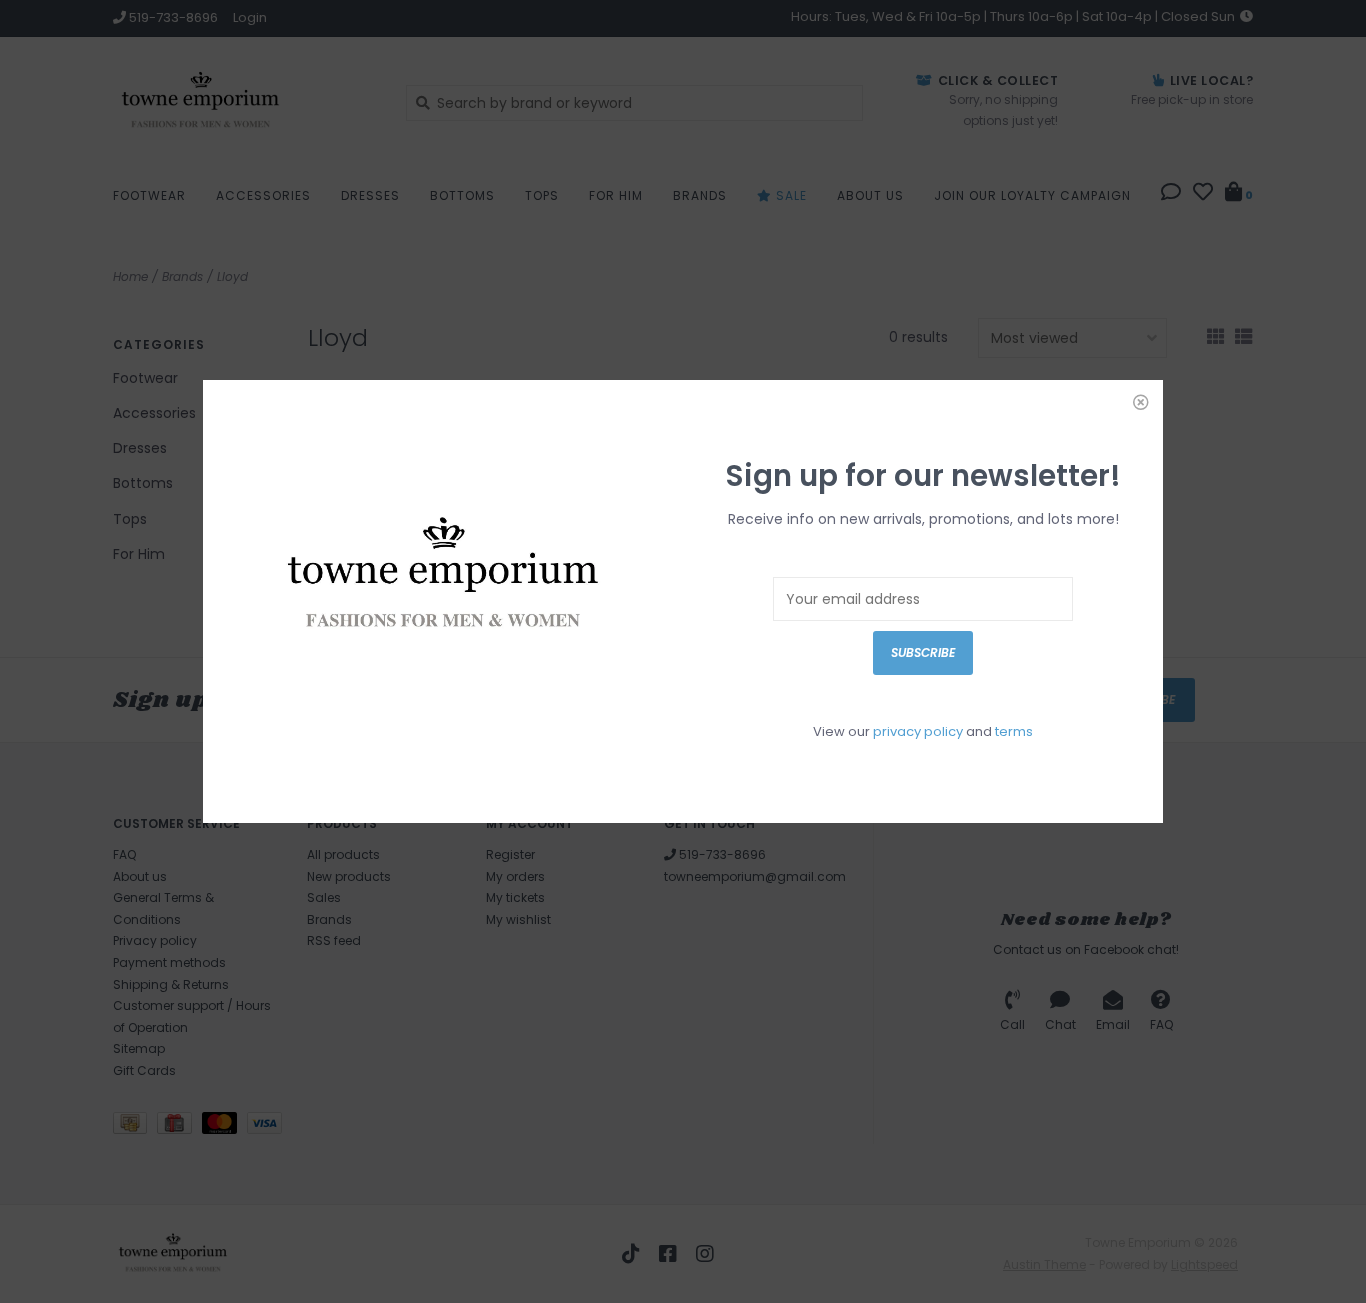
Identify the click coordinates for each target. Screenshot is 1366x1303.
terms (1014, 731)
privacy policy (918, 731)
